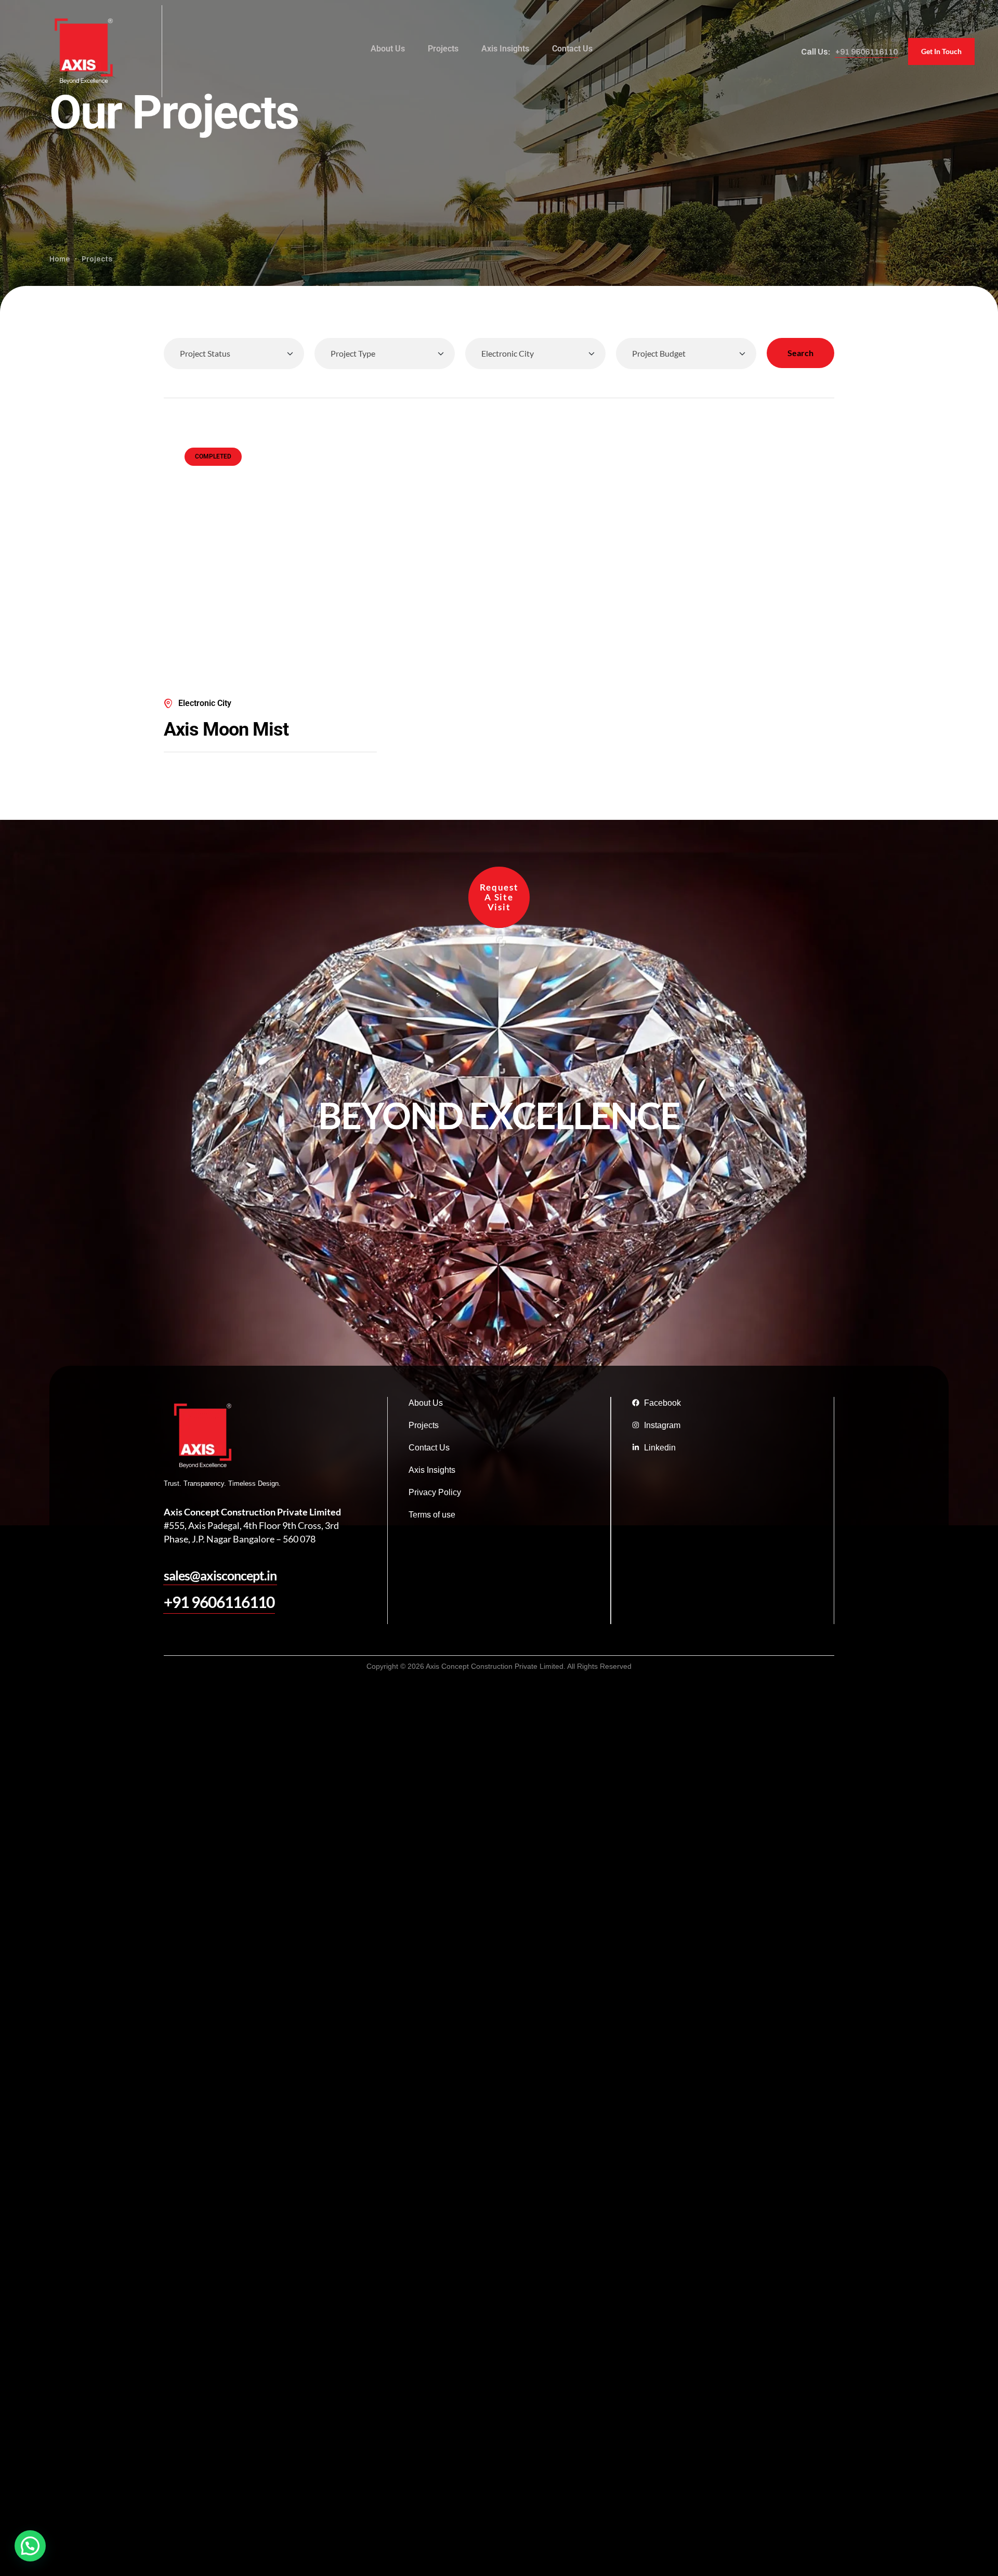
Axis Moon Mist (226, 729)
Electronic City (205, 703)
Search (800, 353)
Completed (213, 456)
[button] (866, 51)
